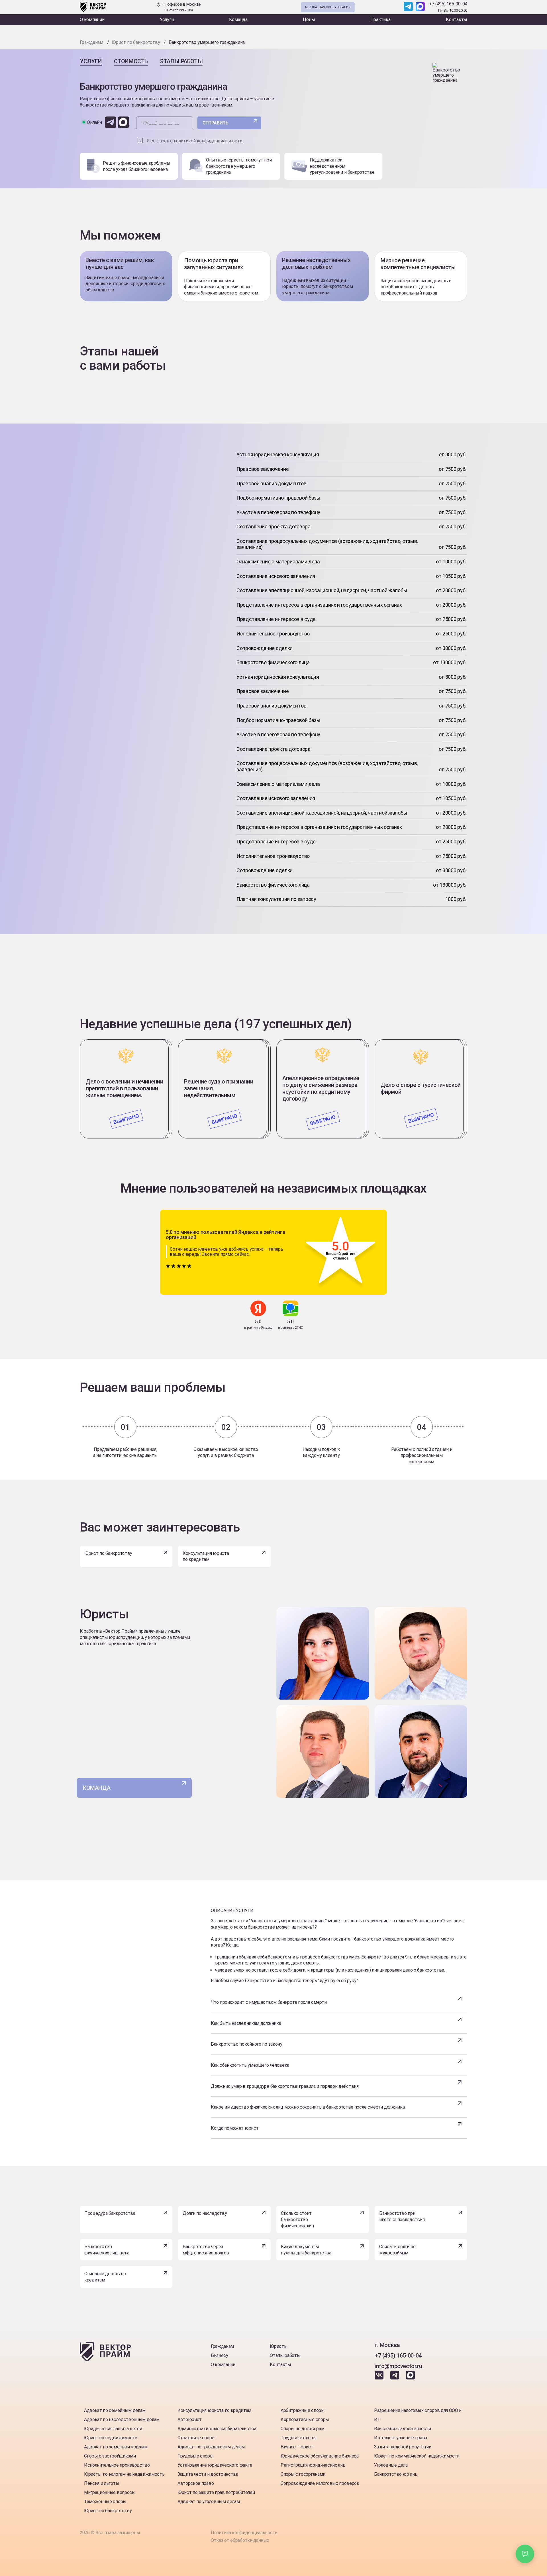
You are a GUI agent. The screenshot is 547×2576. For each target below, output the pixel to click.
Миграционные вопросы (110, 2492)
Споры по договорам (302, 2429)
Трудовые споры (196, 2456)
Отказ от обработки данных (240, 2540)
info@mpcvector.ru (398, 2366)
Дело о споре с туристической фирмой (421, 1088)
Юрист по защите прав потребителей (216, 2492)
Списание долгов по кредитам (105, 2277)
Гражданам (222, 2346)
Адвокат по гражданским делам (211, 2447)
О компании (92, 20)
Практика (380, 20)
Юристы (279, 2346)
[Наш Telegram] (408, 7)
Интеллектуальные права (401, 2438)
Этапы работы (181, 61)
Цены (309, 20)
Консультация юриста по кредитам (206, 1556)
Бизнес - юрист (297, 2447)
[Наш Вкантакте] (380, 2378)
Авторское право (196, 2483)
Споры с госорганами (303, 2474)
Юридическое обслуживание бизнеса (320, 2456)
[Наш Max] (420, 7)
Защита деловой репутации (403, 2447)
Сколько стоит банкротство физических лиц (298, 2219)
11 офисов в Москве (181, 7)
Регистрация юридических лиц (313, 2465)
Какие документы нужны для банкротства (306, 2250)
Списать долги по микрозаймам (397, 2250)
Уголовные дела (391, 2465)
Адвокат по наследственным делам (122, 2419)
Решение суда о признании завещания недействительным (219, 1088)
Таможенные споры (105, 2502)
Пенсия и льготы (102, 2483)
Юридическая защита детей (113, 2429)
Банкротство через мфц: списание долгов (206, 2250)
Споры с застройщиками (110, 2456)
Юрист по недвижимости (111, 2438)
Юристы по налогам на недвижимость (124, 2474)
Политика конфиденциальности (244, 2533)
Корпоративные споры (305, 2419)
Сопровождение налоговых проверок (320, 2483)
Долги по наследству (205, 2213)
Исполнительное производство (117, 2465)
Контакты (457, 20)
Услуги (167, 20)
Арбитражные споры (303, 2410)
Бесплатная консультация (328, 7)
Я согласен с (195, 141)
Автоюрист (190, 2419)
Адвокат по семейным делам (115, 2410)
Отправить (216, 123)
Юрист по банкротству (108, 1553)
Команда (238, 20)
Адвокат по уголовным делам (209, 2502)
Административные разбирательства (217, 2429)
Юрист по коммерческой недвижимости (417, 2456)
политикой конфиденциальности (208, 141)
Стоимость (131, 61)
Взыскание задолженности (403, 2429)
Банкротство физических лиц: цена (107, 2250)
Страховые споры (196, 2438)
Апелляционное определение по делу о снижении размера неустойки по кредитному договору (321, 1088)
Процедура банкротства (110, 2213)
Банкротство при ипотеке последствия (402, 2216)
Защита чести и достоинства (208, 2474)
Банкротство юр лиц (396, 2474)
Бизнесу (220, 2355)
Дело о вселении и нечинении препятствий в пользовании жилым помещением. (124, 1088)
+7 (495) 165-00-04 (448, 4)
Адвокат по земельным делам (116, 2447)
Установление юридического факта (215, 2465)
